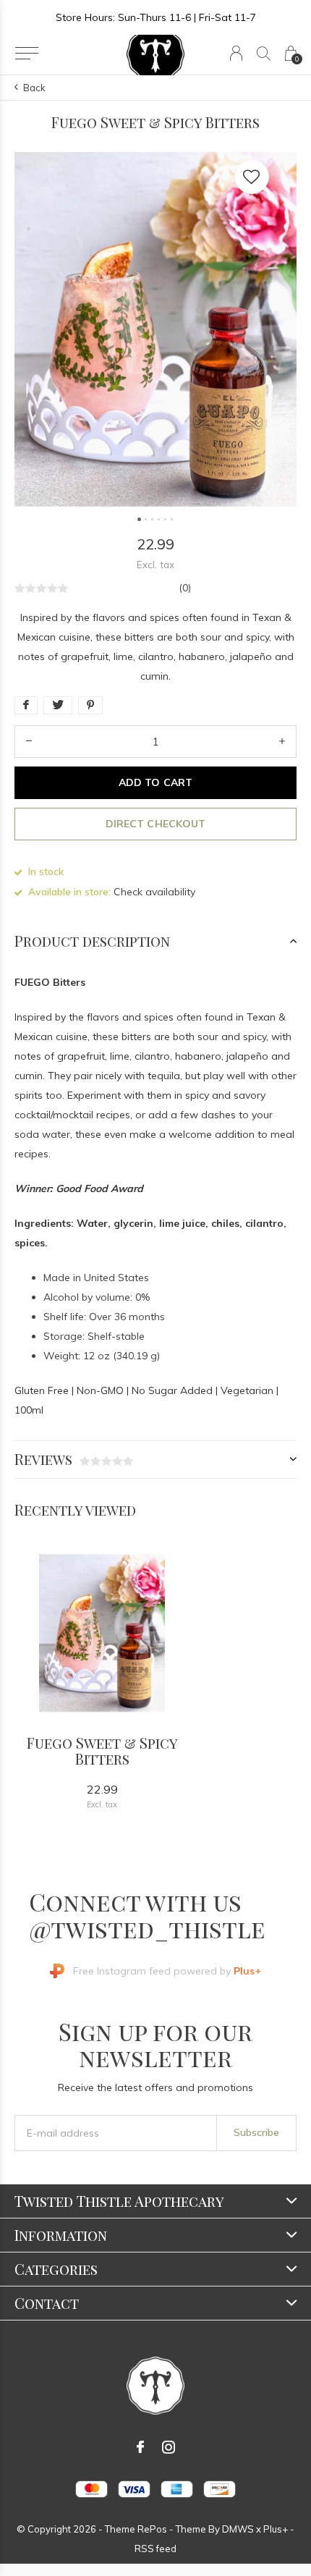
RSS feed (155, 2548)
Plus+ (276, 2529)
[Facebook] (140, 2447)
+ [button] (282, 742)
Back (34, 88)
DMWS (238, 2529)
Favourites (252, 177)
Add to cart (155, 782)
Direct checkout (155, 824)
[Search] (264, 53)
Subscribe (256, 2132)
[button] (26, 54)
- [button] (29, 742)
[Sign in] (236, 53)
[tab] (155, 941)
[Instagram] (169, 2447)
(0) (185, 588)
